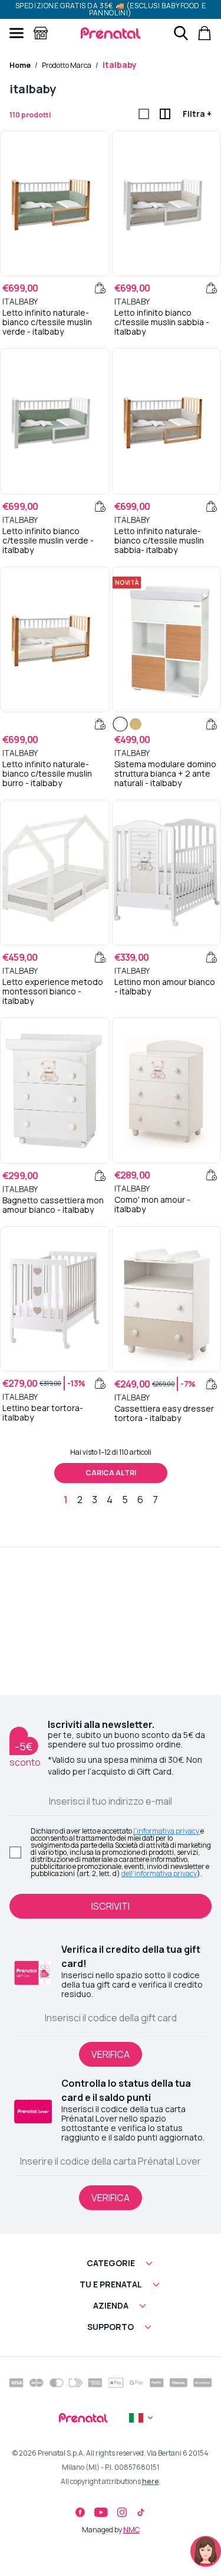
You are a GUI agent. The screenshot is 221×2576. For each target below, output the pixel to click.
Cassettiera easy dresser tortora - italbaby (164, 1413)
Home (20, 65)
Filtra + (197, 114)
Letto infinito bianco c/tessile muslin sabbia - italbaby (162, 322)
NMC (131, 2530)
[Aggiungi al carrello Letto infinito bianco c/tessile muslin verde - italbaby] (100, 506)
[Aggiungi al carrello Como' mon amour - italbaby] (212, 1175)
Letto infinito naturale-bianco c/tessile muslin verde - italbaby (47, 322)
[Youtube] (101, 2512)
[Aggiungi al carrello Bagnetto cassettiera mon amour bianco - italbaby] (100, 1176)
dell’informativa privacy (159, 1873)
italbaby (120, 65)
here (151, 2481)
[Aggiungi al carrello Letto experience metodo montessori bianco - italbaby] (100, 957)
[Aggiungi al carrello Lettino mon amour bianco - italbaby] (212, 957)
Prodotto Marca (67, 65)
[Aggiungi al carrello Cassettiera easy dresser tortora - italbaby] (212, 1384)
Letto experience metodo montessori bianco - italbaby (53, 991)
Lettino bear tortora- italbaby (43, 1413)
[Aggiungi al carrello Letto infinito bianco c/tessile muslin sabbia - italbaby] (212, 288)
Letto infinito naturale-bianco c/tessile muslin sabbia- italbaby (159, 541)
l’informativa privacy (167, 1831)
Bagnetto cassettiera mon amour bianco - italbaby (53, 1205)
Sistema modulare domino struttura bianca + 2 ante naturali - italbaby (165, 774)
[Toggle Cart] (204, 33)
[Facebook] (80, 2512)
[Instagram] (122, 2512)
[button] (111, 2263)
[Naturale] (136, 724)
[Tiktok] (141, 2512)
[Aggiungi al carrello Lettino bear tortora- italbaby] (100, 1383)
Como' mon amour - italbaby (152, 1204)
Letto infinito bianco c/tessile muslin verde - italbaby (48, 541)
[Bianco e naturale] (120, 724)
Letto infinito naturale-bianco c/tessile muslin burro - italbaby (47, 774)
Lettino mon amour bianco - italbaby (165, 987)
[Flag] (142, 2418)
